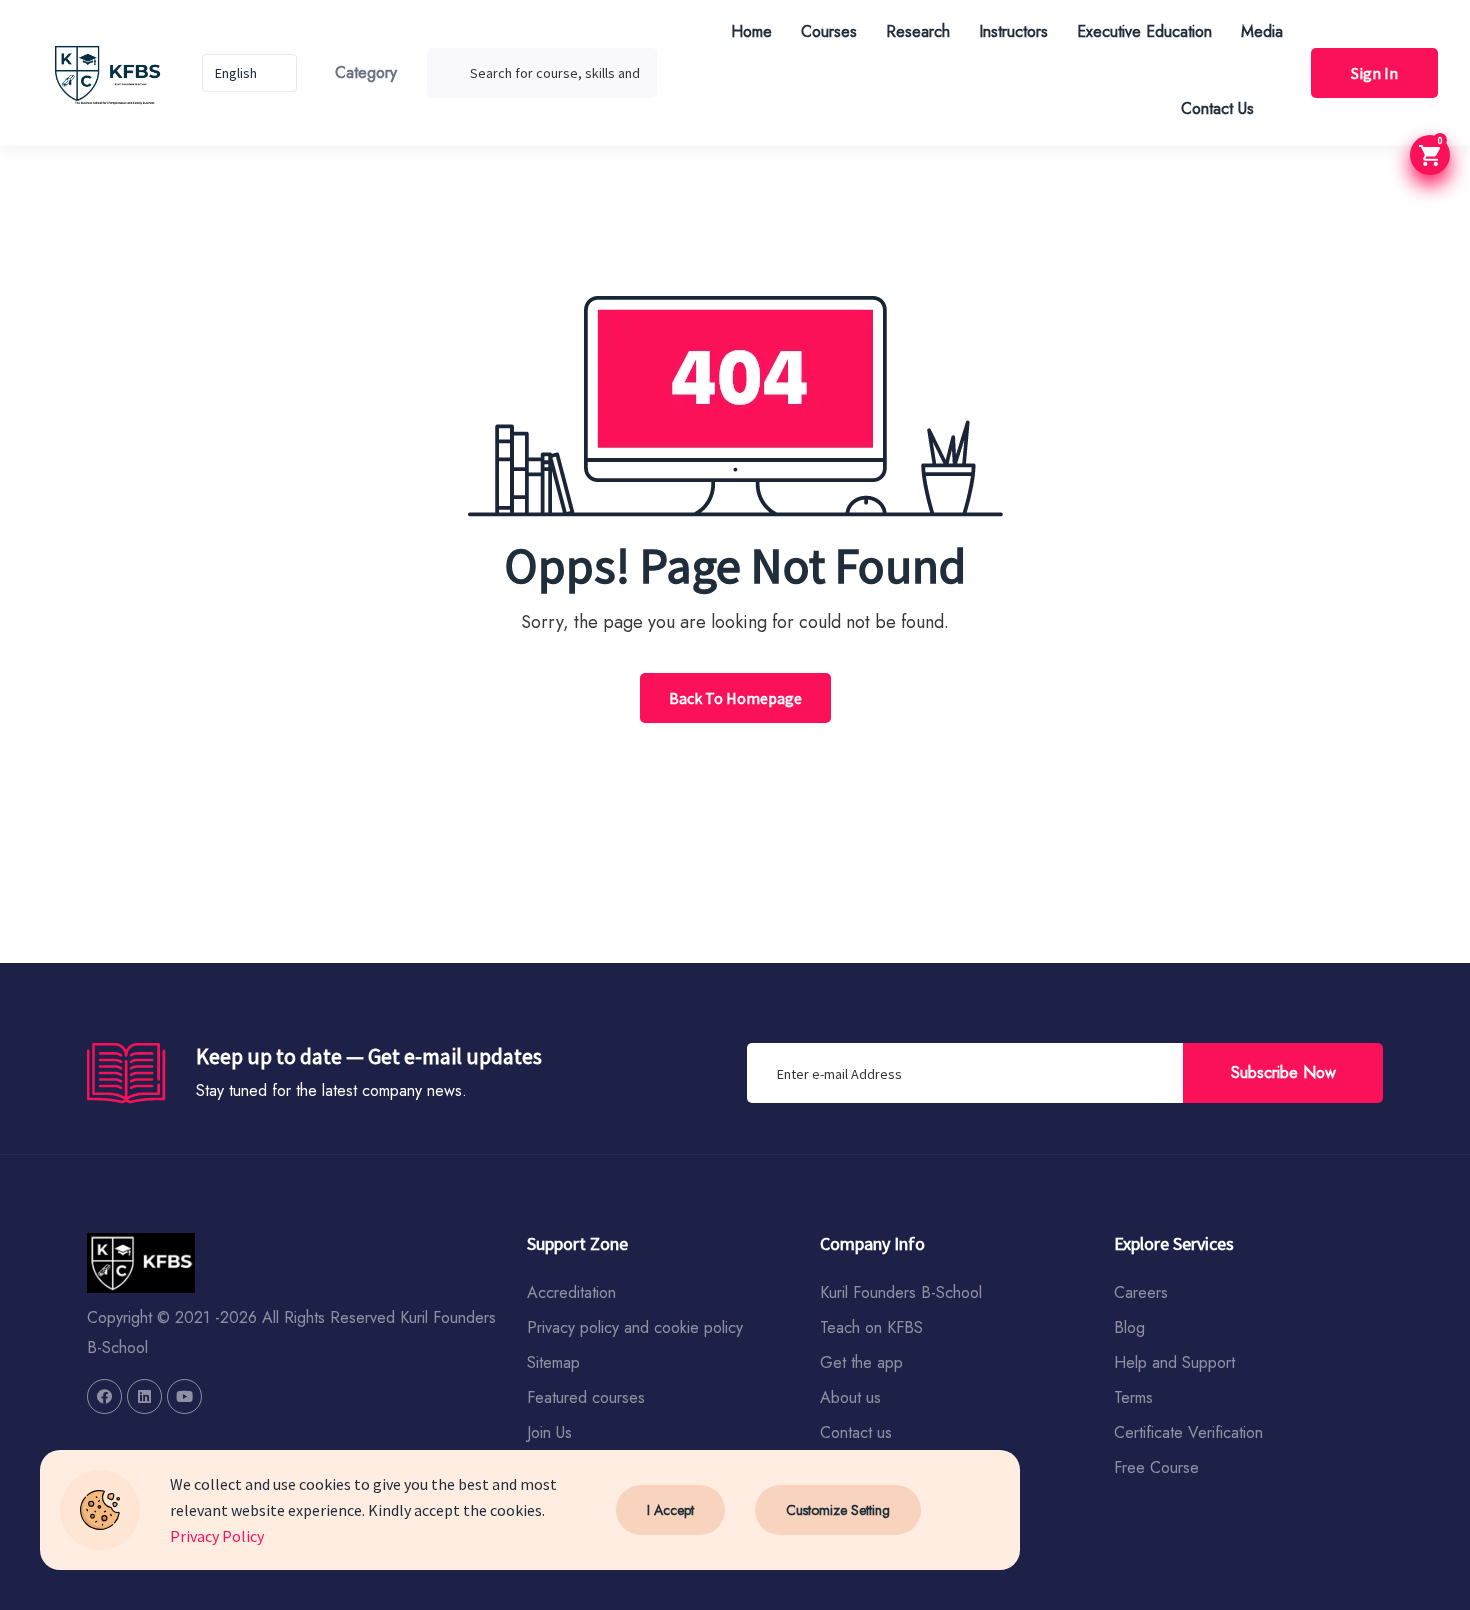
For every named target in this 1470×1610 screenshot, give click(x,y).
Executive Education (1144, 31)
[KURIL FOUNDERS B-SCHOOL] (104, 1396)
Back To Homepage (735, 698)
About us (850, 1397)
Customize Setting (838, 1510)
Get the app (861, 1362)
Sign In (1374, 73)
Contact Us (1217, 108)
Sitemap (553, 1362)
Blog (1129, 1327)
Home (751, 31)
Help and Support (1174, 1362)
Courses (829, 31)
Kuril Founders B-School (901, 1292)
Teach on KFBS (871, 1327)
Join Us (549, 1432)
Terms (1133, 1397)
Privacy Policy (217, 1536)
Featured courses (586, 1397)
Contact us (856, 1432)
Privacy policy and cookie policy (635, 1327)
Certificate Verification (1188, 1432)
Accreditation (571, 1292)
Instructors (1013, 31)
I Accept (670, 1510)
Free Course (1156, 1467)
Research (918, 31)
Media (1262, 31)
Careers (1141, 1292)
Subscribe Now (1283, 1072)
